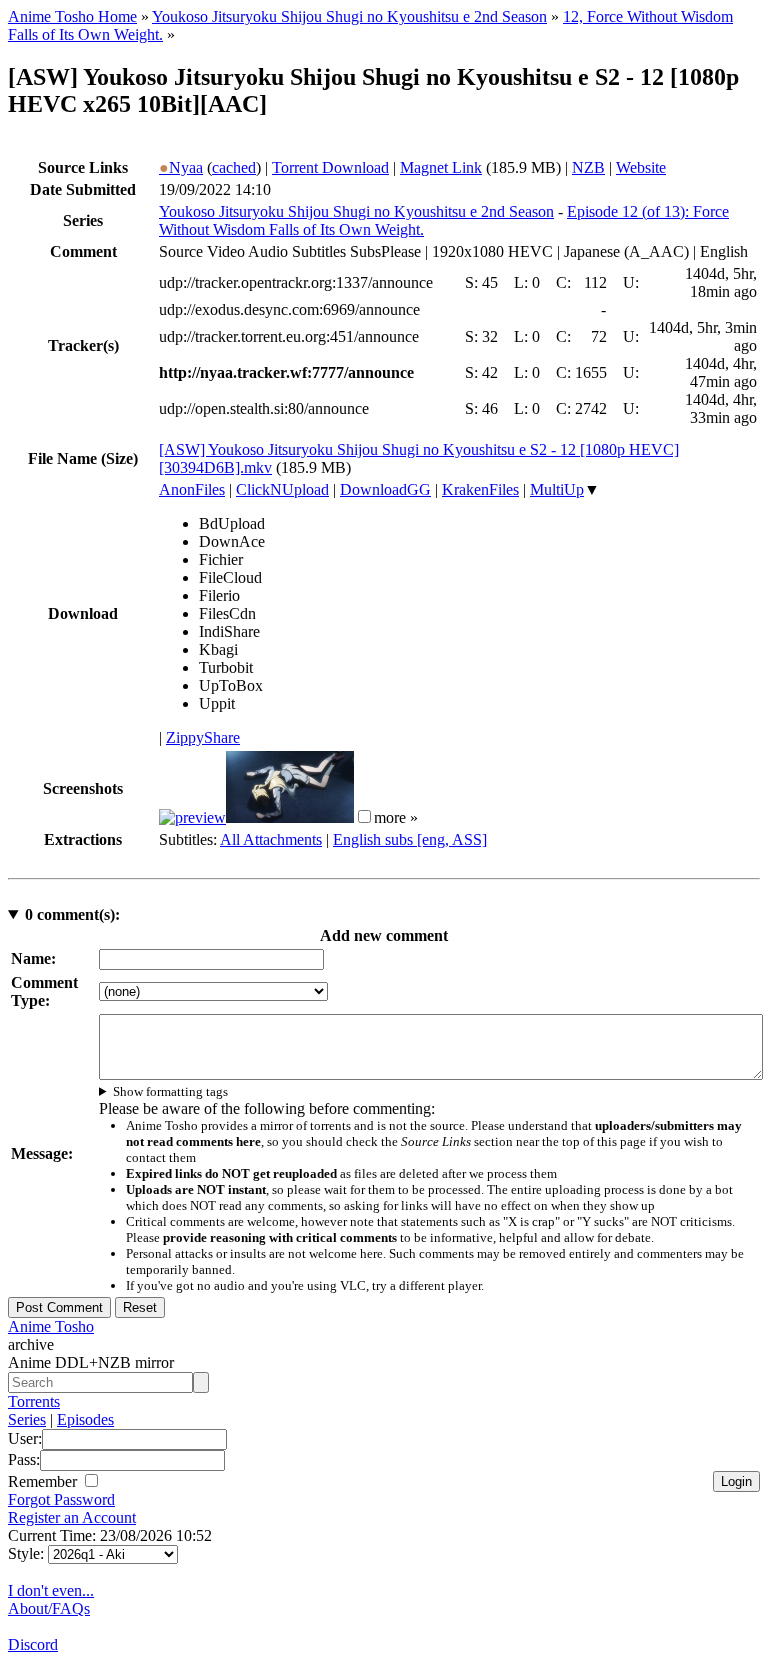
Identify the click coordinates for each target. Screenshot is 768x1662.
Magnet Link (441, 167)
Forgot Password (61, 1499)
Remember (44, 1481)
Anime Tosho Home (72, 16)
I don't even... (51, 1590)
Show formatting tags (170, 1091)
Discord (33, 1644)
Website (641, 167)
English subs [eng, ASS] (410, 839)
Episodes (85, 1419)
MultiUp (557, 489)
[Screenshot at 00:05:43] (290, 817)
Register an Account (72, 1517)
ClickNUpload (282, 489)
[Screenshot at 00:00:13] (192, 817)
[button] (364, 816)
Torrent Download (330, 167)
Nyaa (181, 167)
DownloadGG (385, 489)
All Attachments (271, 839)
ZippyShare (203, 737)
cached (234, 167)
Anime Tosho (51, 1326)
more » (396, 817)
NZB (588, 167)
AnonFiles (192, 489)
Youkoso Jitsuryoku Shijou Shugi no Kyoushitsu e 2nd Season (349, 16)
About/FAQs (49, 1608)
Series (27, 1419)
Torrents (34, 1401)
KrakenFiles (480, 489)
